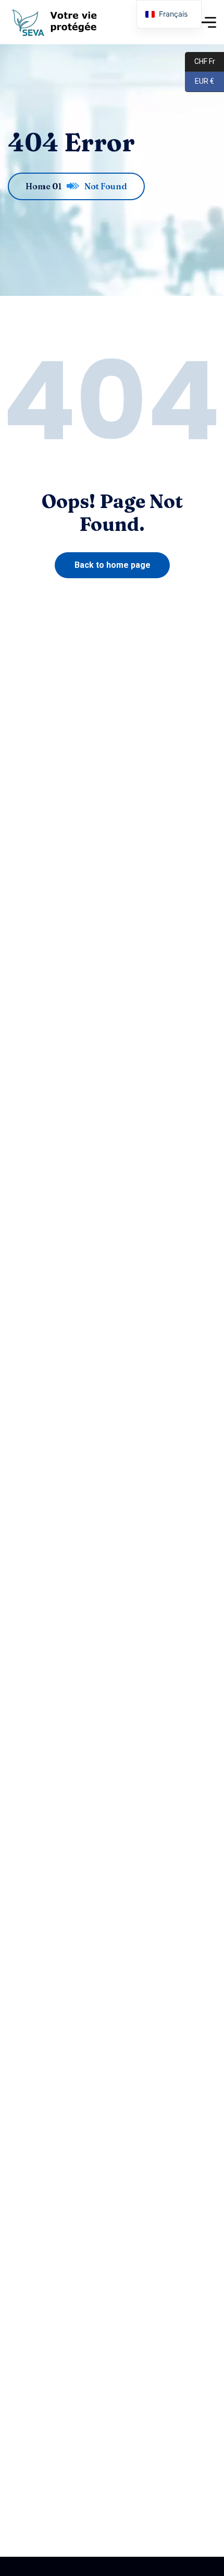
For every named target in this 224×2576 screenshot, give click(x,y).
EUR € (200, 81)
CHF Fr (200, 61)
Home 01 (43, 186)
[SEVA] (57, 22)
